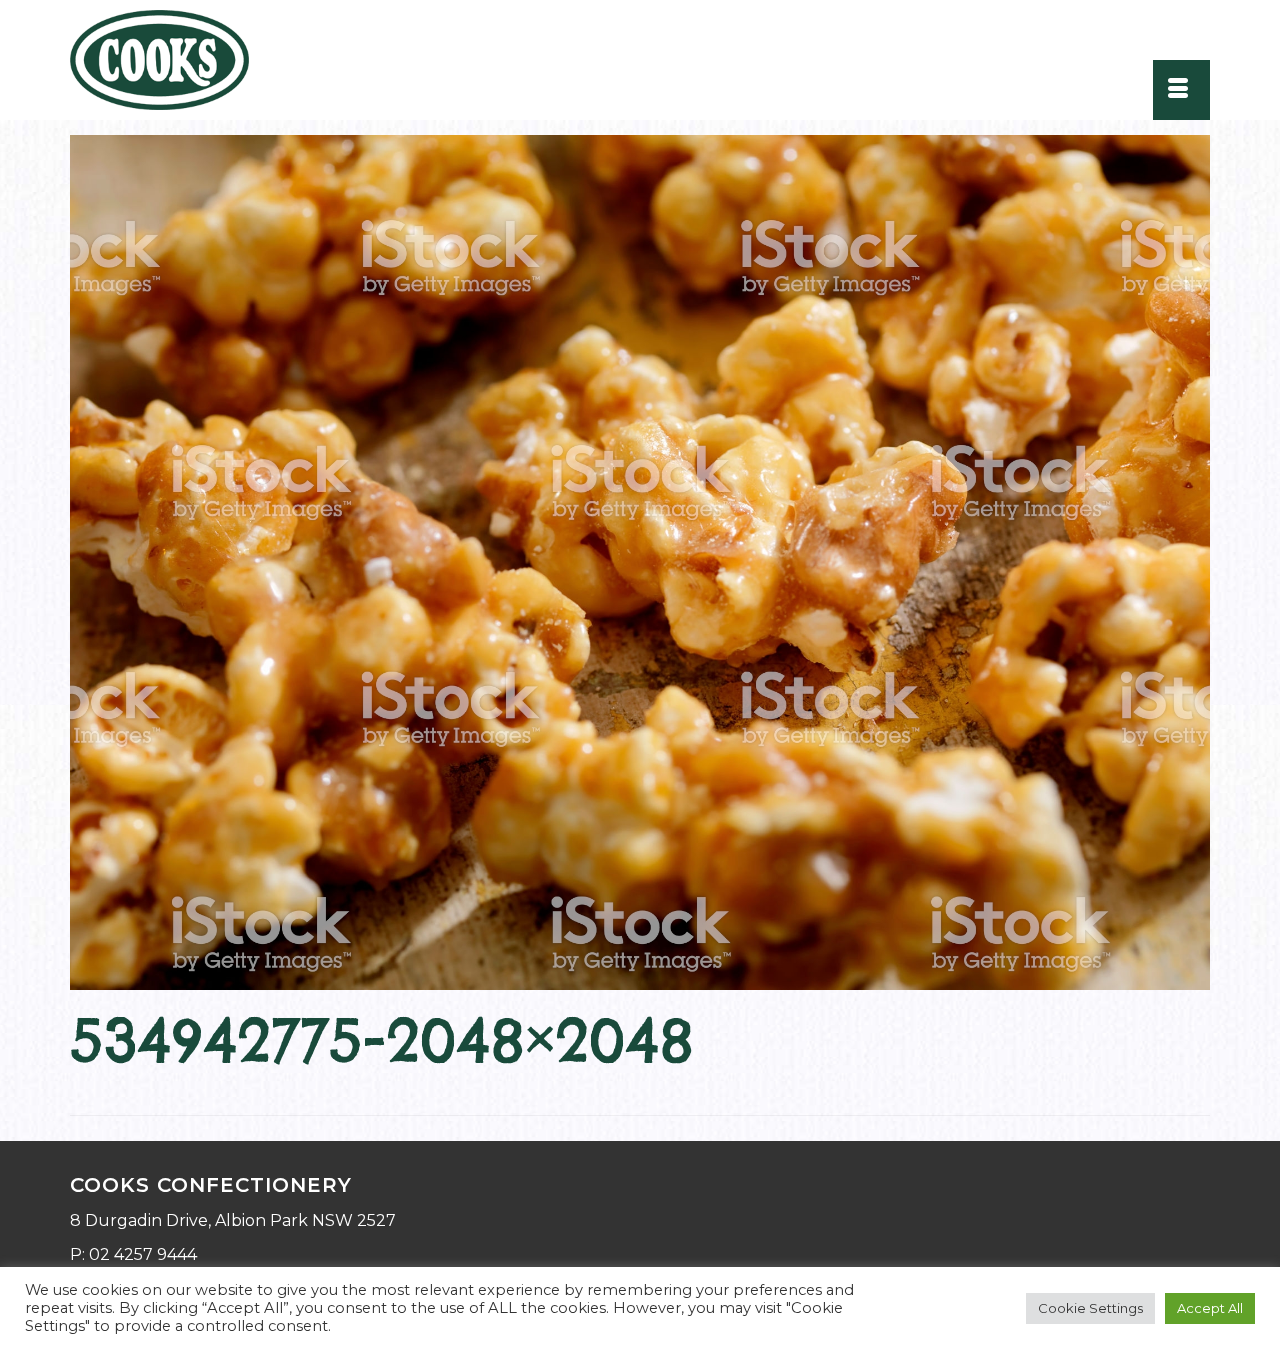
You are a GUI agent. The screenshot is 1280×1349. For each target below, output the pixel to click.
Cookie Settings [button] (1090, 1308)
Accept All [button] (1210, 1308)
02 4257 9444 (143, 1254)
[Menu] (1181, 90)
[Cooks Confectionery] (172, 60)
